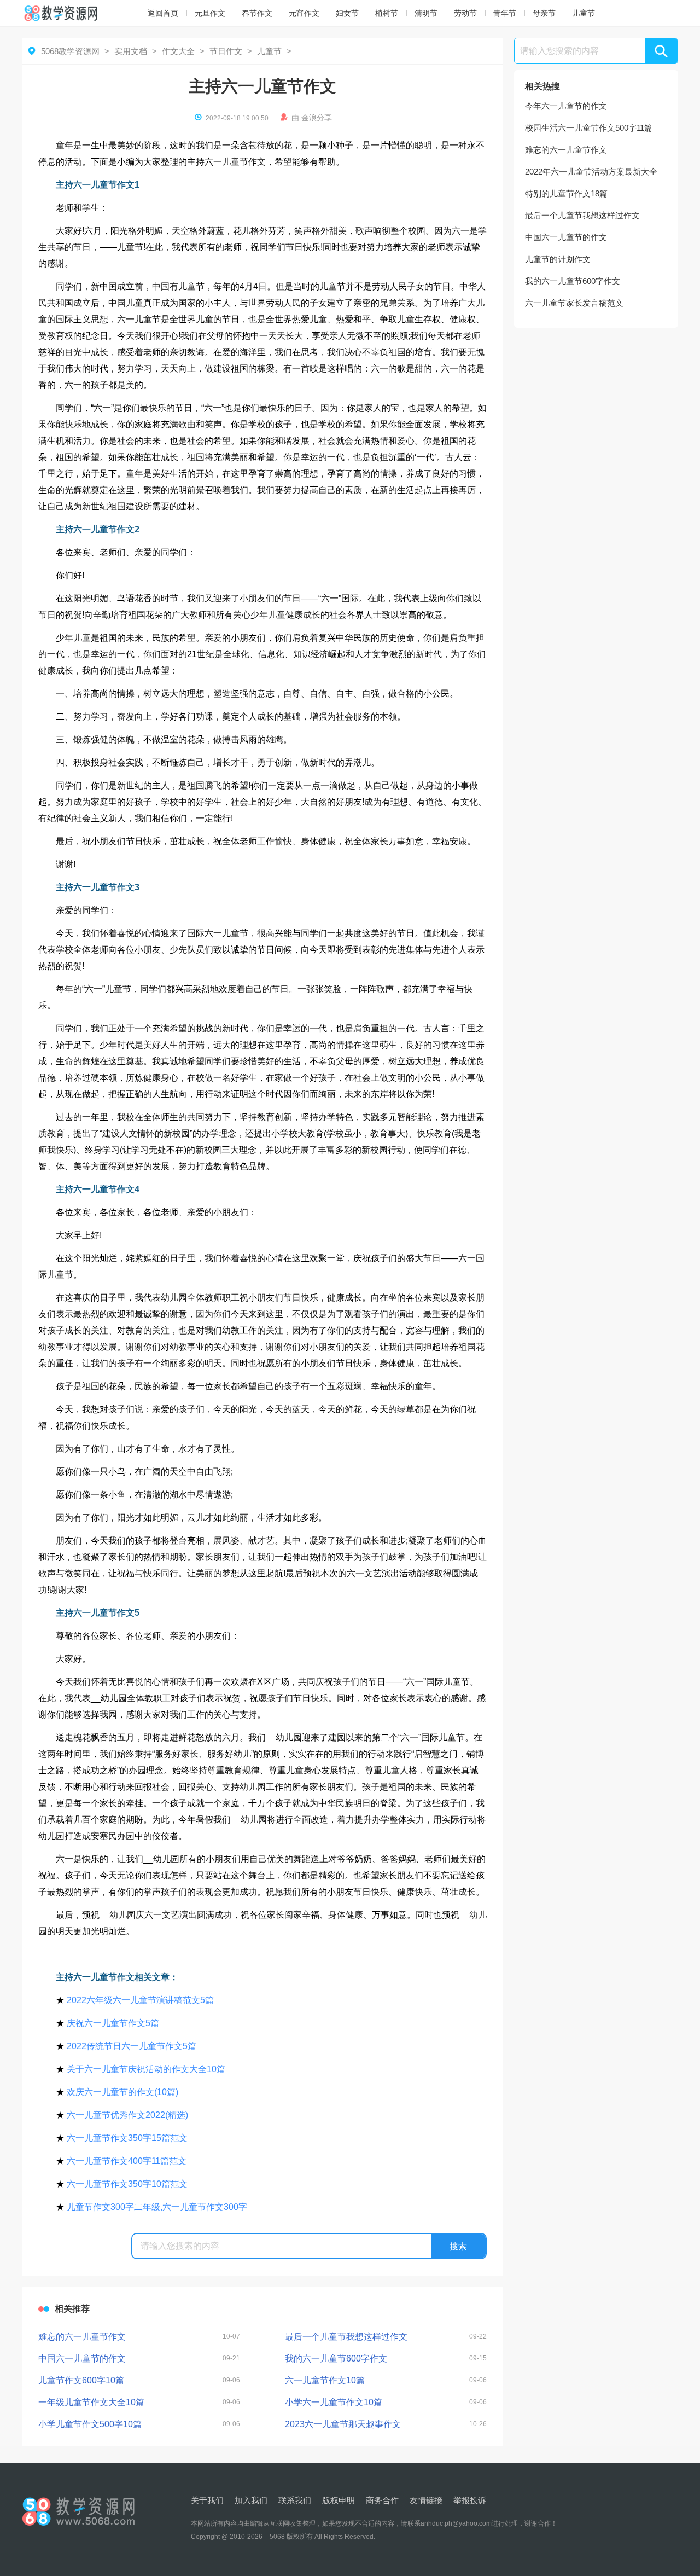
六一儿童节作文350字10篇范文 (127, 2184)
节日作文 (226, 51)
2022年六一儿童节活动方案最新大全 (591, 172)
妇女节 (347, 13)
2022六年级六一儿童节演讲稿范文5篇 (140, 2000)
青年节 (505, 13)
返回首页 (163, 13)
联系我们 (295, 2500)
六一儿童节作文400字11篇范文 (127, 2161)
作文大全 (178, 51)
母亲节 (544, 13)
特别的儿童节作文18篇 (566, 193)
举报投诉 (470, 2500)
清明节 (426, 13)
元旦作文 (210, 13)
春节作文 (257, 13)
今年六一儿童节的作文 (566, 106)
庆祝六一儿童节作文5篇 (113, 2023)
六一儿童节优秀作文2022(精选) (127, 2115)
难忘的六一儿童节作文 (566, 150)
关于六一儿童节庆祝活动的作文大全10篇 (146, 2069)
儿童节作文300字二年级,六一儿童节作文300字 (157, 2207)
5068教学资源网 (70, 51)
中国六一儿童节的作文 (566, 237)
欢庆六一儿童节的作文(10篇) (122, 2092)
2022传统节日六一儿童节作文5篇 (132, 2046)
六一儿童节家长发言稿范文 (574, 303)
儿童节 (584, 13)
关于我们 (207, 2500)
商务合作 (382, 2500)
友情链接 (426, 2500)
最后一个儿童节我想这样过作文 (582, 215)
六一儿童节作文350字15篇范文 (127, 2138)
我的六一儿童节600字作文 (573, 281)
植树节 (387, 13)
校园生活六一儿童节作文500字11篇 (589, 128)
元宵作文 (304, 13)
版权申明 (339, 2500)
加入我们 (251, 2500)
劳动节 (465, 13)
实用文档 (131, 51)
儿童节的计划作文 (558, 259)
